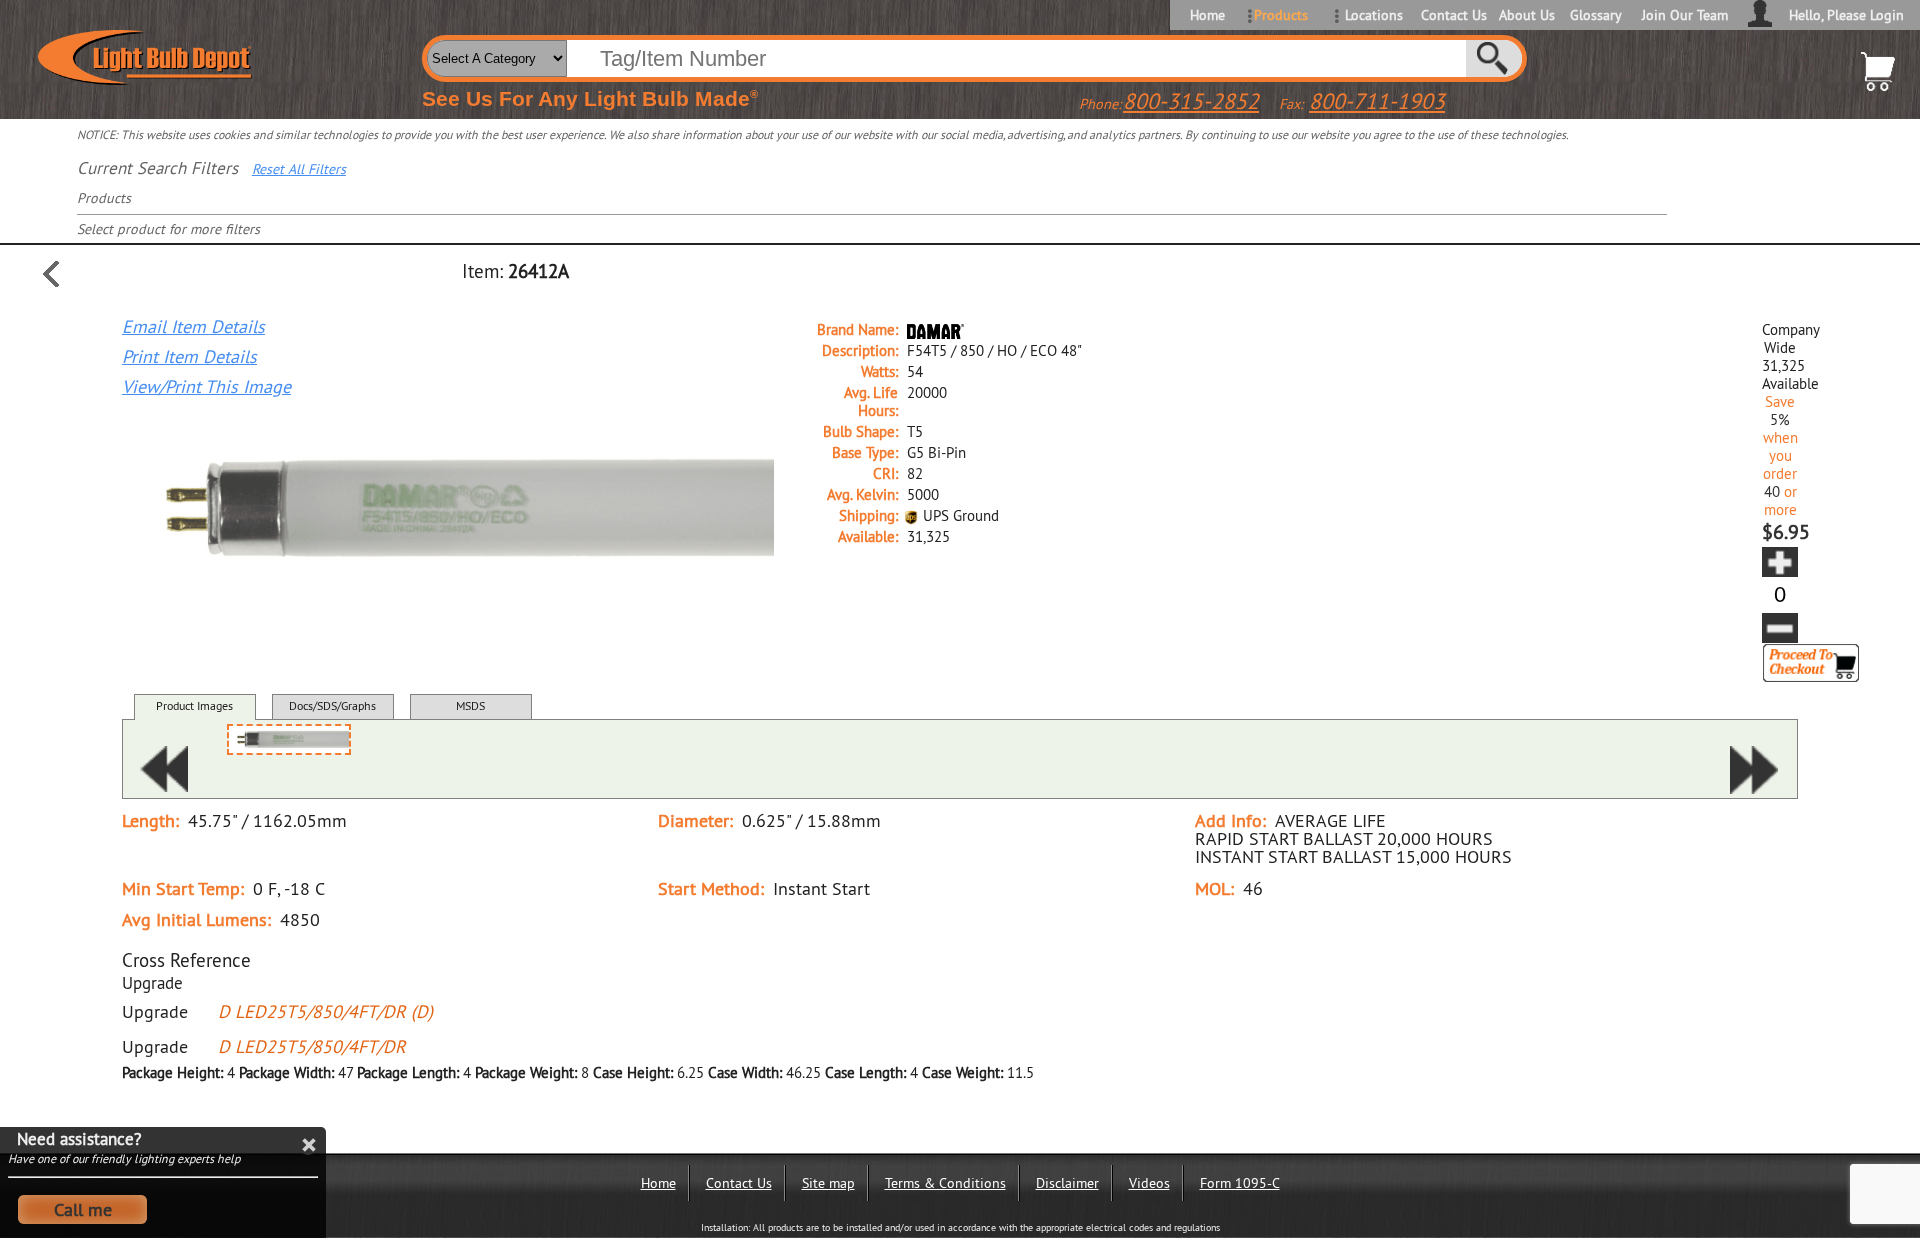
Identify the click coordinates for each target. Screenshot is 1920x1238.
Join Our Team (1685, 15)
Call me (83, 1209)
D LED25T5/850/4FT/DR (312, 1046)
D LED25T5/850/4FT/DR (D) (325, 1011)
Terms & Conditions (945, 1183)
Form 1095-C (1240, 1183)
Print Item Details (189, 357)
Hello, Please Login (1846, 15)
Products (1281, 15)
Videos (1149, 1183)
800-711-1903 (1377, 101)
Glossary (1596, 15)
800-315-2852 (1191, 101)
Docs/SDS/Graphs (332, 705)
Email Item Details (193, 327)
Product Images (194, 705)
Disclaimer (1067, 1183)
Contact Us (1452, 15)
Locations (1374, 15)
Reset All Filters (299, 169)
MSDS (470, 705)
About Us (1527, 15)
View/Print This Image (206, 387)
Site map (828, 1183)
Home (1207, 15)
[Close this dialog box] (308, 1145)
